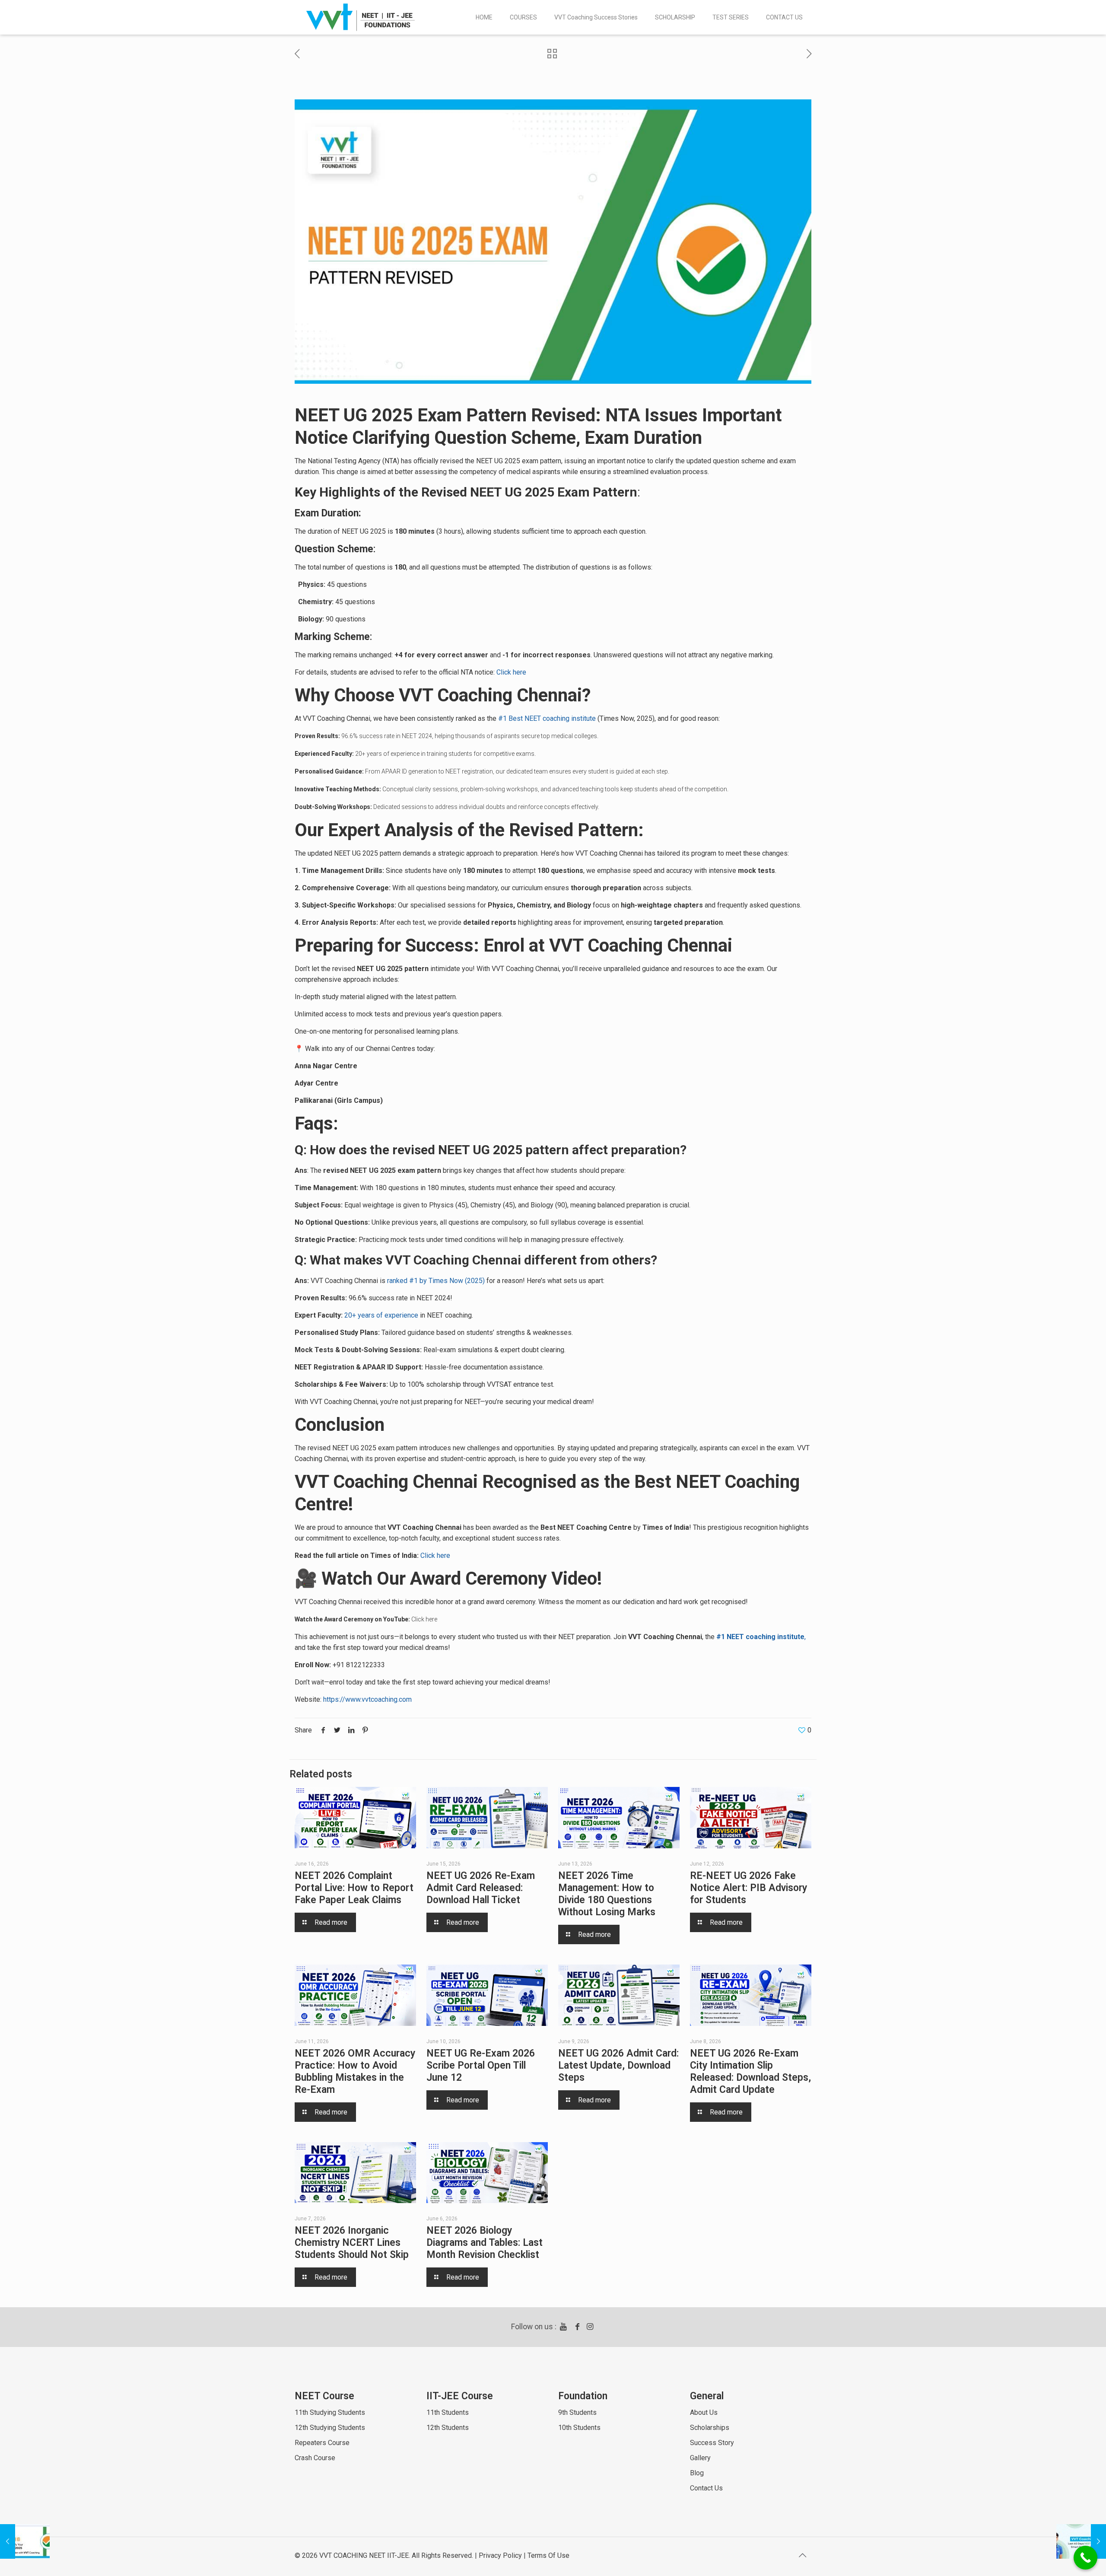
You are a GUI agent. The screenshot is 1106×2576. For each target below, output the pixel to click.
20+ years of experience (387, 754)
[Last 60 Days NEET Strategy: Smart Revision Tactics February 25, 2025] (1081, 2541)
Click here (511, 672)
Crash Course (315, 2458)
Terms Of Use (548, 2555)
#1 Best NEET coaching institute (547, 718)
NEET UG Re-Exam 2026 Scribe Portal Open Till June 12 (481, 2065)
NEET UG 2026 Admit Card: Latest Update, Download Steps (618, 2065)
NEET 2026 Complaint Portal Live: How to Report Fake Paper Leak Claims (354, 1888)
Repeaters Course (322, 2443)
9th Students (577, 2412)
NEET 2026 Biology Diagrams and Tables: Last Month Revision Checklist (485, 2243)
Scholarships (710, 2428)
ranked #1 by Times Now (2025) (435, 1281)
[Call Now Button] (1085, 2558)
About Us (704, 2412)
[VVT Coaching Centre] (361, 17)
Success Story (712, 2443)
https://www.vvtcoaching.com (367, 1699)
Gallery (700, 2458)
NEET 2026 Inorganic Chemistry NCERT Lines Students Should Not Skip (352, 2243)
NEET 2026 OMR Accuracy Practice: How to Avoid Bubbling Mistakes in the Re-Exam (355, 2071)
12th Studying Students (330, 2428)
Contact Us (706, 2488)
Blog (697, 2473)
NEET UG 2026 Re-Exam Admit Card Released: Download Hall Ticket (481, 1888)
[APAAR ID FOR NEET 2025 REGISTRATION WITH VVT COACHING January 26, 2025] (25, 2541)
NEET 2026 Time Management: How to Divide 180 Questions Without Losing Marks (607, 1894)
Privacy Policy (500, 2555)
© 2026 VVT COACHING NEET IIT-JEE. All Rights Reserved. (384, 2555)
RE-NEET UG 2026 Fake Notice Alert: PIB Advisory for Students (748, 1888)
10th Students (579, 2428)
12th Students (448, 2428)
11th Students (448, 2412)
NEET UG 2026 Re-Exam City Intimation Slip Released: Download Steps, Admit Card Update (750, 2071)
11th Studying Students (330, 2412)
